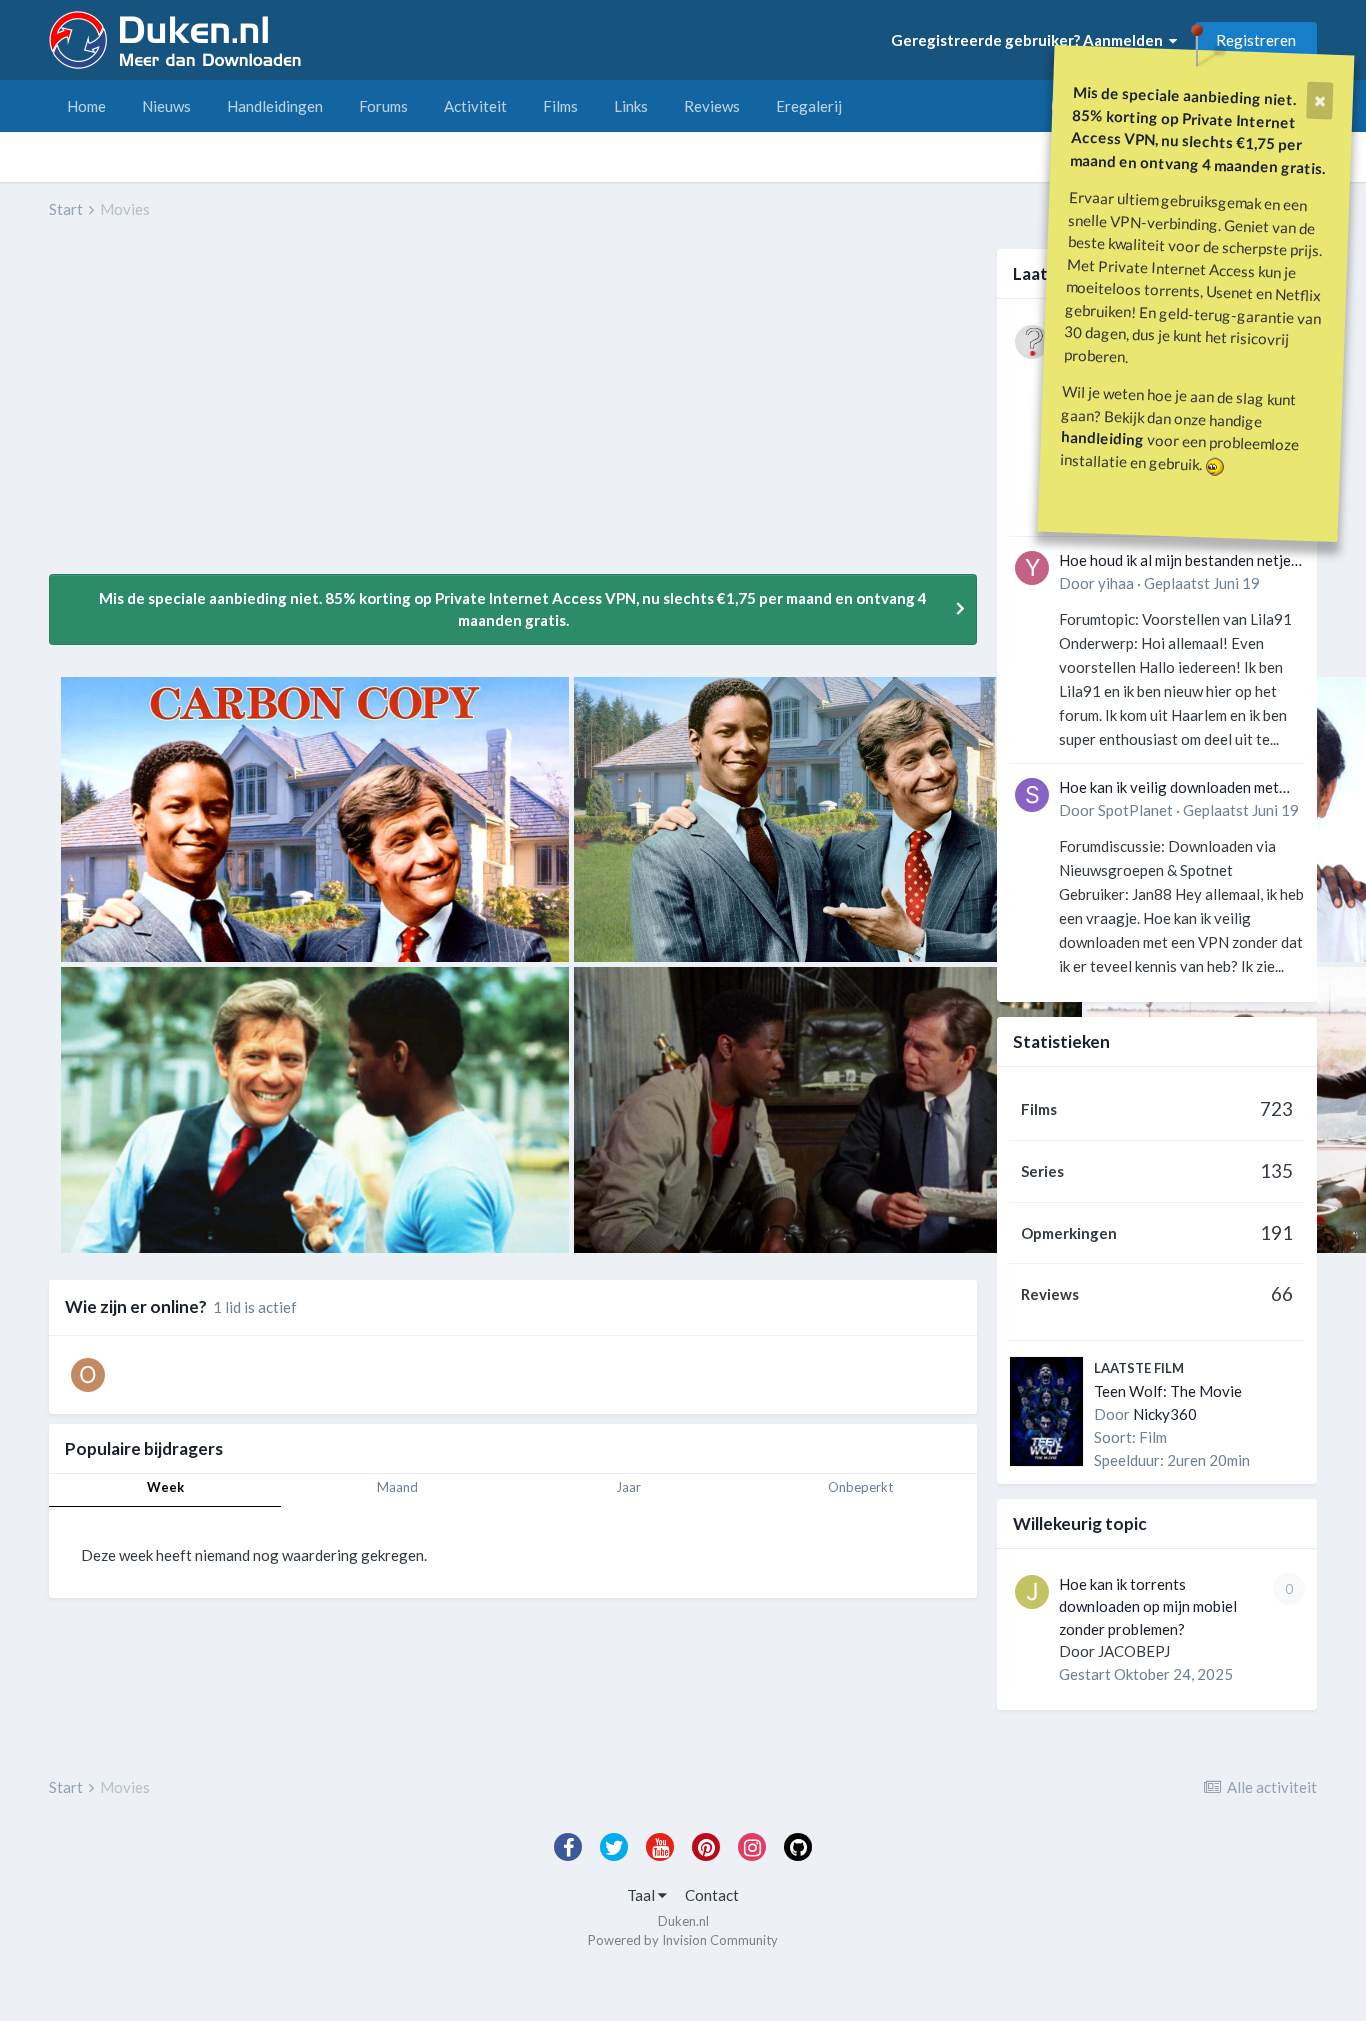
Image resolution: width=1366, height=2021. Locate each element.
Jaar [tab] (628, 1487)
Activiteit (475, 106)
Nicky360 (1165, 1414)
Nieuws (166, 106)
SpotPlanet (1135, 810)
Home (86, 106)
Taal (642, 1895)
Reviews (712, 106)
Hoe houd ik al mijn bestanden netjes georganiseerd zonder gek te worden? (1178, 561)
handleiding (1103, 437)
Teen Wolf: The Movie (1168, 1391)
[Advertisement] (413, 411)
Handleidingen (275, 106)
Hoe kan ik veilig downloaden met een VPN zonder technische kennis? (1175, 788)
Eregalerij (809, 106)
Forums (383, 106)
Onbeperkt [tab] (860, 1487)
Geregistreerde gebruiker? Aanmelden (1030, 40)
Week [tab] (165, 1487)
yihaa (1116, 583)
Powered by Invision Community (683, 1940)
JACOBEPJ (1134, 1651)
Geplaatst (1202, 583)
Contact (712, 1895)
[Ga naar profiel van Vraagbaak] (1032, 342)
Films (560, 106)
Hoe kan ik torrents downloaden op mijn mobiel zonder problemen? (1148, 1606)
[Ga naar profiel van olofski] (88, 1375)
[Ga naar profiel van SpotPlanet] (1032, 795)
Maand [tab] (397, 1487)
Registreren (1256, 40)
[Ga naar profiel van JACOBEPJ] (1032, 1592)
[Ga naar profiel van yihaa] (1032, 568)
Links (631, 106)
